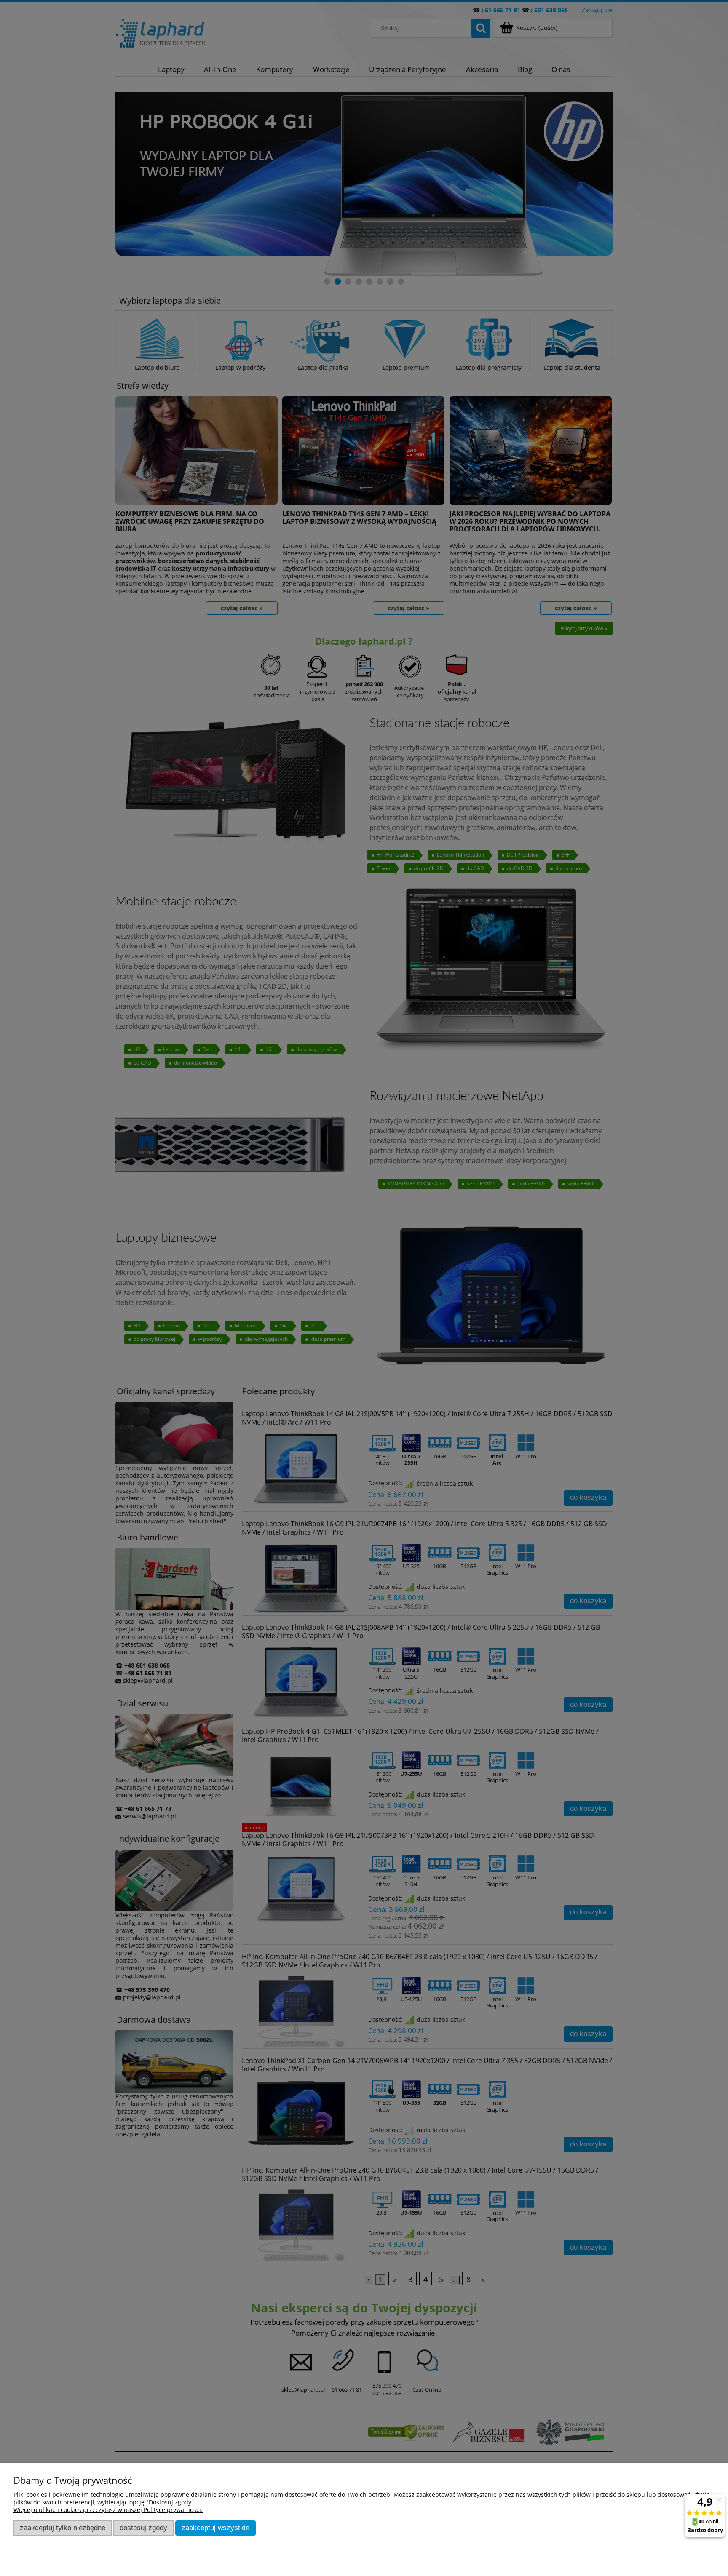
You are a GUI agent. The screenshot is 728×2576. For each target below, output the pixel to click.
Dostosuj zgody (143, 2528)
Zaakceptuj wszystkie (215, 2528)
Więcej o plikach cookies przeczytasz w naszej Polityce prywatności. (108, 2510)
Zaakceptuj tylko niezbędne (63, 2528)
